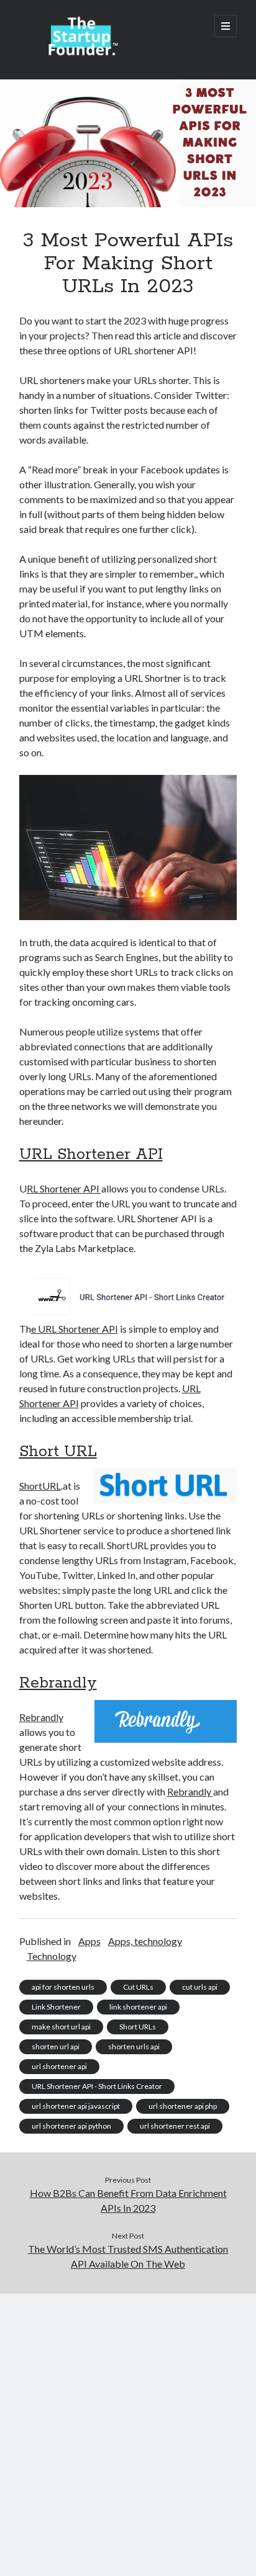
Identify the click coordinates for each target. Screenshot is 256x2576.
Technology (52, 1956)
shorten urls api (134, 2046)
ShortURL (40, 1486)
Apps (89, 1941)
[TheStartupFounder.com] (81, 53)
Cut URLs (138, 1987)
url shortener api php (183, 2106)
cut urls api (200, 1987)
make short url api (61, 2027)
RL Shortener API (64, 1188)
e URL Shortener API (75, 1329)
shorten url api (56, 2046)
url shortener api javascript (76, 2106)
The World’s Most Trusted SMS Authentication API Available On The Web (128, 2256)
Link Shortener (56, 2007)
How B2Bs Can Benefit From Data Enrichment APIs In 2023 (128, 2200)
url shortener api (59, 2066)
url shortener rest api (175, 2126)
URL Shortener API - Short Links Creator (97, 2086)
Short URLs (138, 2027)
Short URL (58, 1452)
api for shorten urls (63, 1987)
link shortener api (138, 2007)
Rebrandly (58, 1683)
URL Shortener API (91, 1155)
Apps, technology (145, 1941)
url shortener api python (71, 2126)
